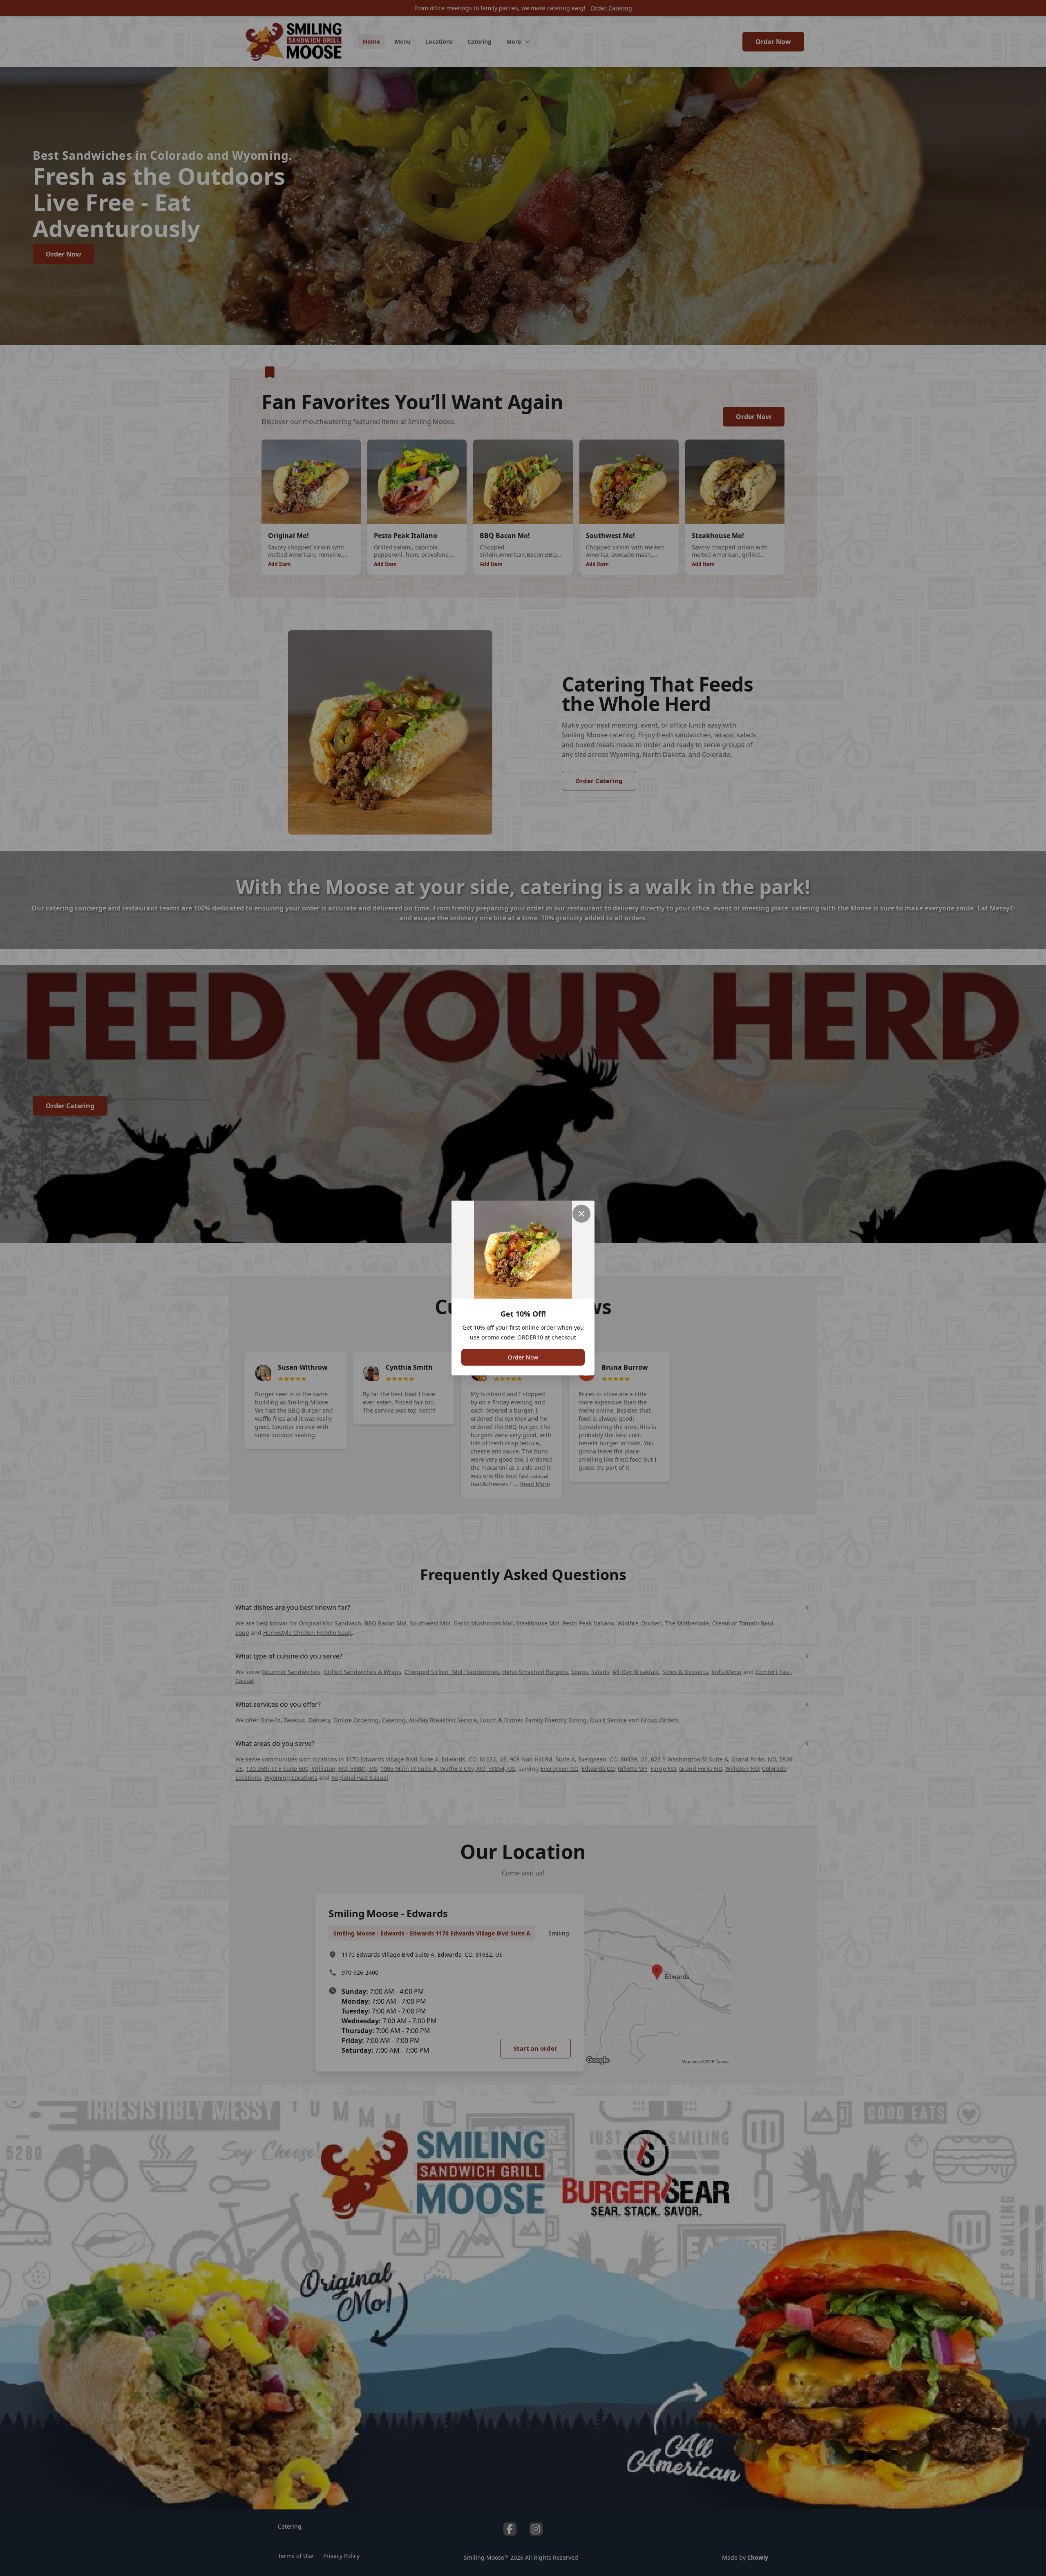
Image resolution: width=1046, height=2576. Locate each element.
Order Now (523, 1357)
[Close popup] (581, 1214)
